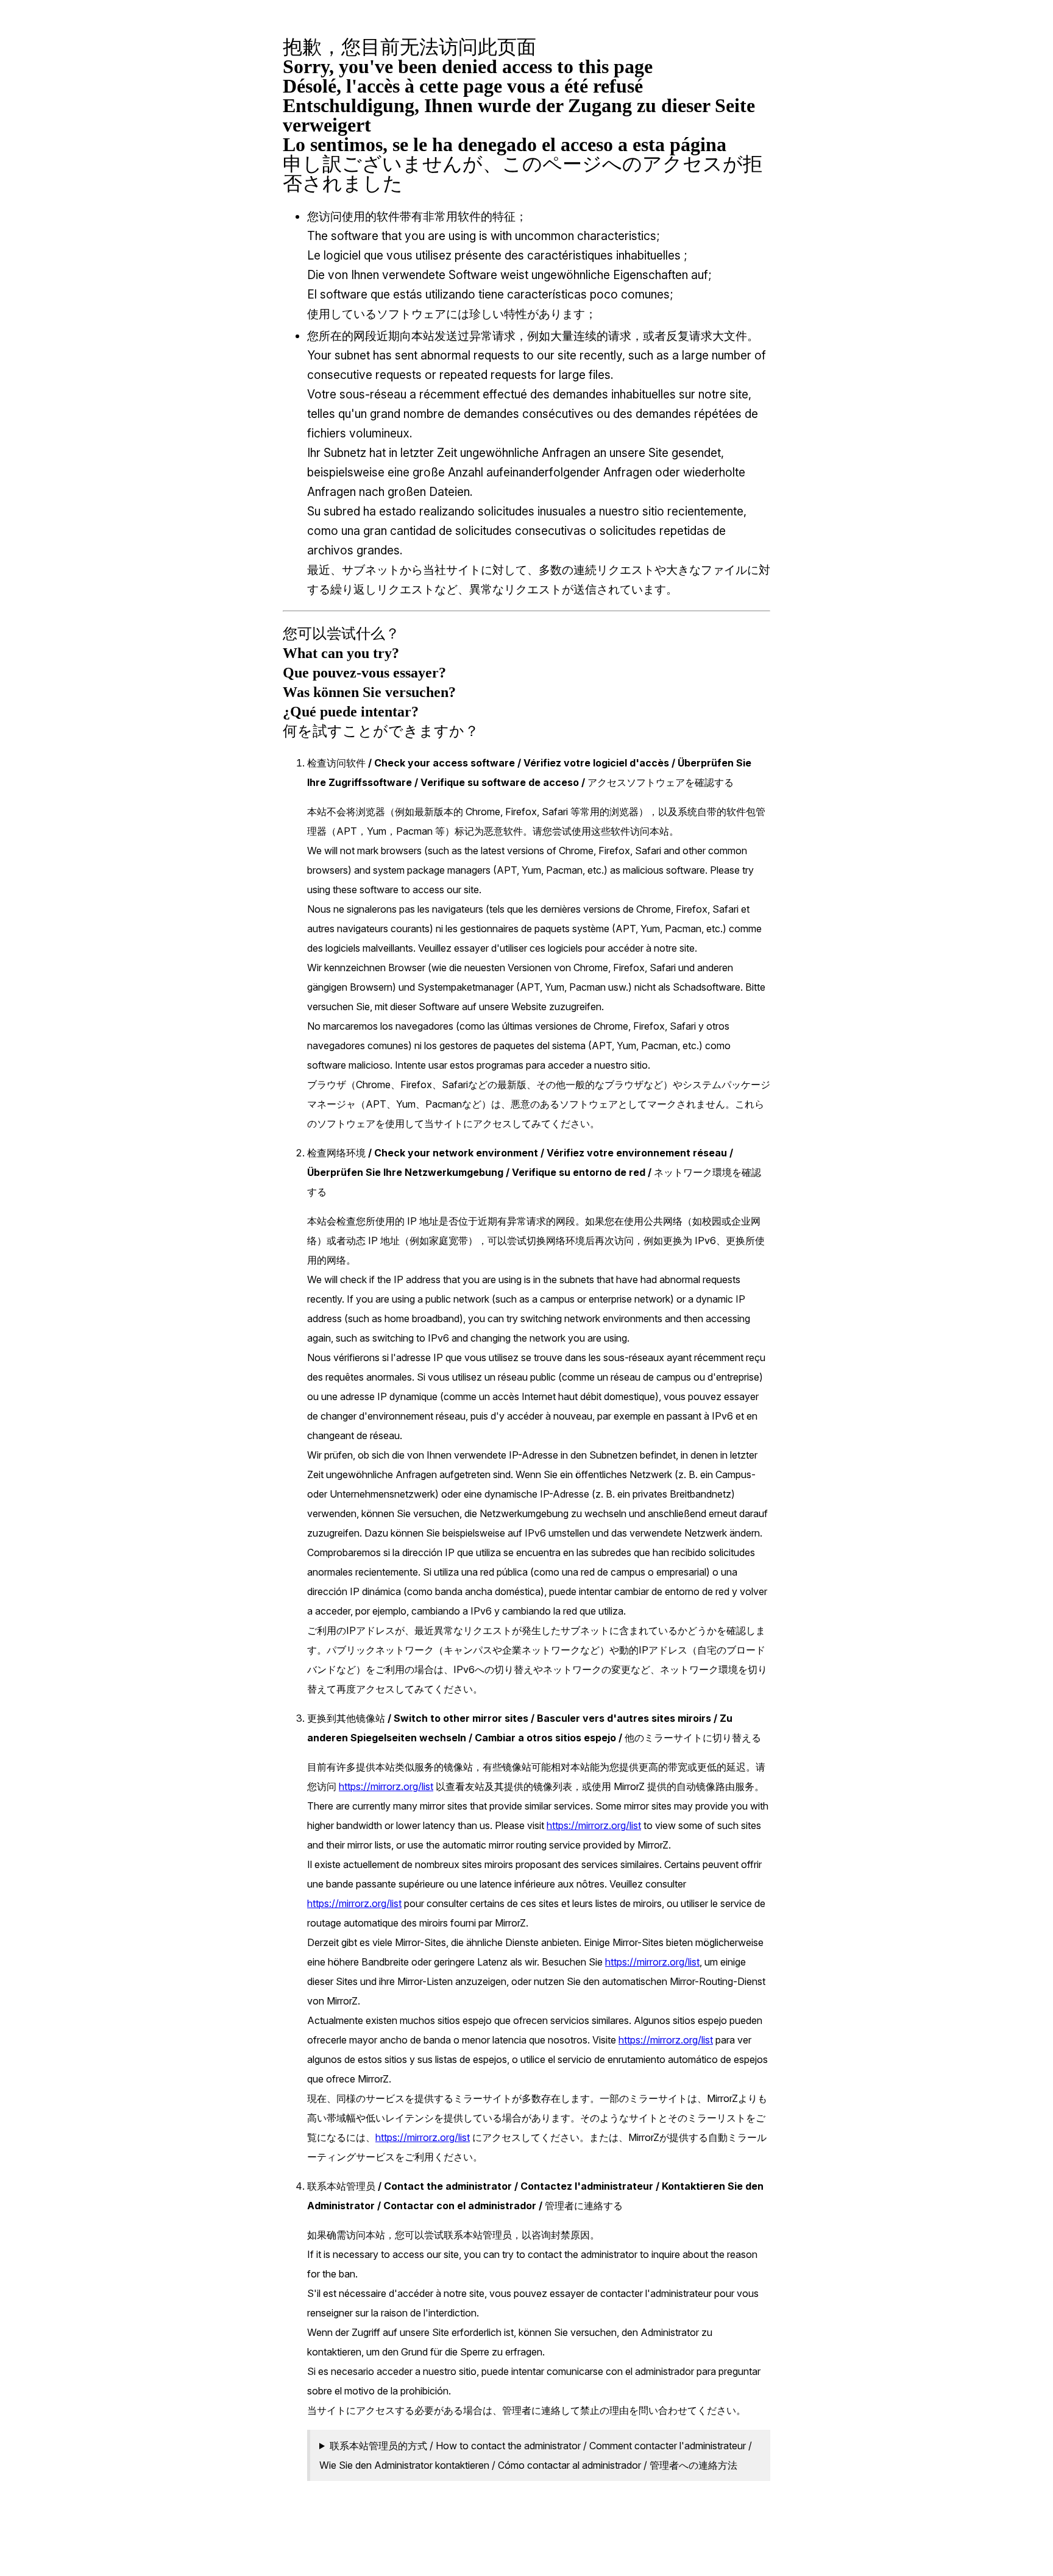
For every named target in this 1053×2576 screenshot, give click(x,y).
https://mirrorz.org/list (386, 1786)
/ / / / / (536, 2455)
